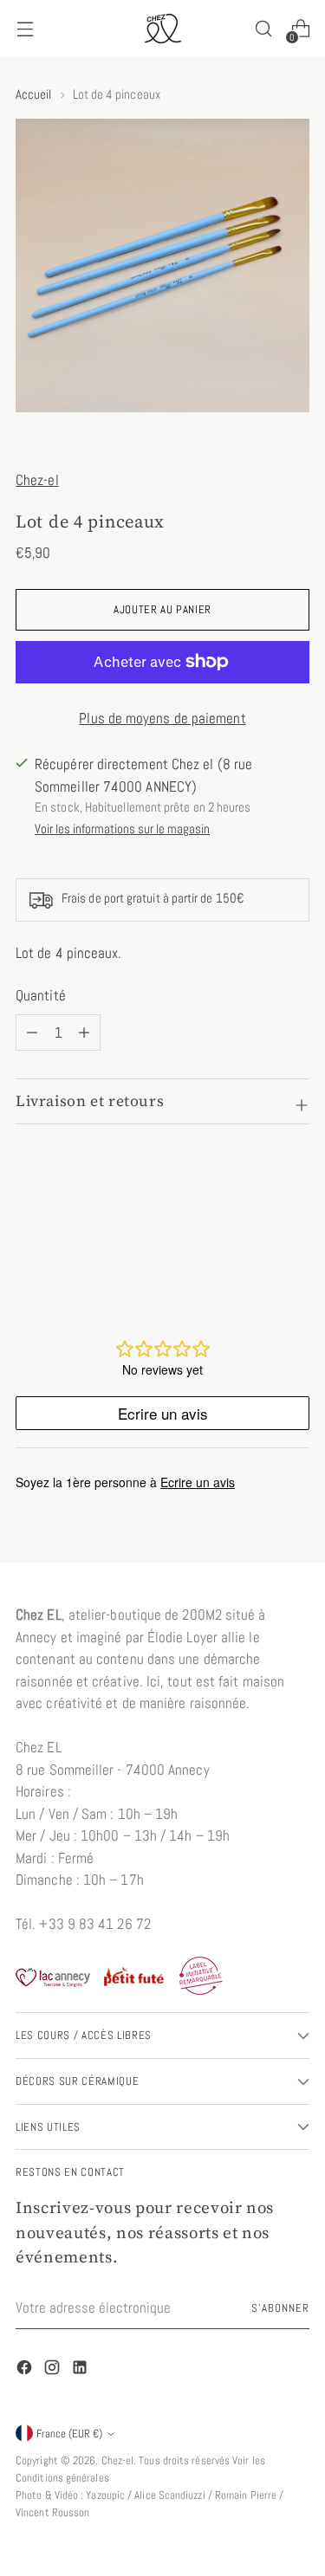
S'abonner (280, 2308)
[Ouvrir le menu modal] (25, 29)
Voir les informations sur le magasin (122, 828)
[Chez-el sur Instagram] (54, 2371)
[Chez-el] (163, 29)
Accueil (34, 94)
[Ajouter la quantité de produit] (32, 1032)
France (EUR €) (69, 2434)
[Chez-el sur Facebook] (26, 2371)
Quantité (41, 995)
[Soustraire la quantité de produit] (84, 1032)
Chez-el (37, 480)
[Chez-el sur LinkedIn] (81, 2371)
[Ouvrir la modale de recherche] (263, 29)
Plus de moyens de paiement (162, 718)
